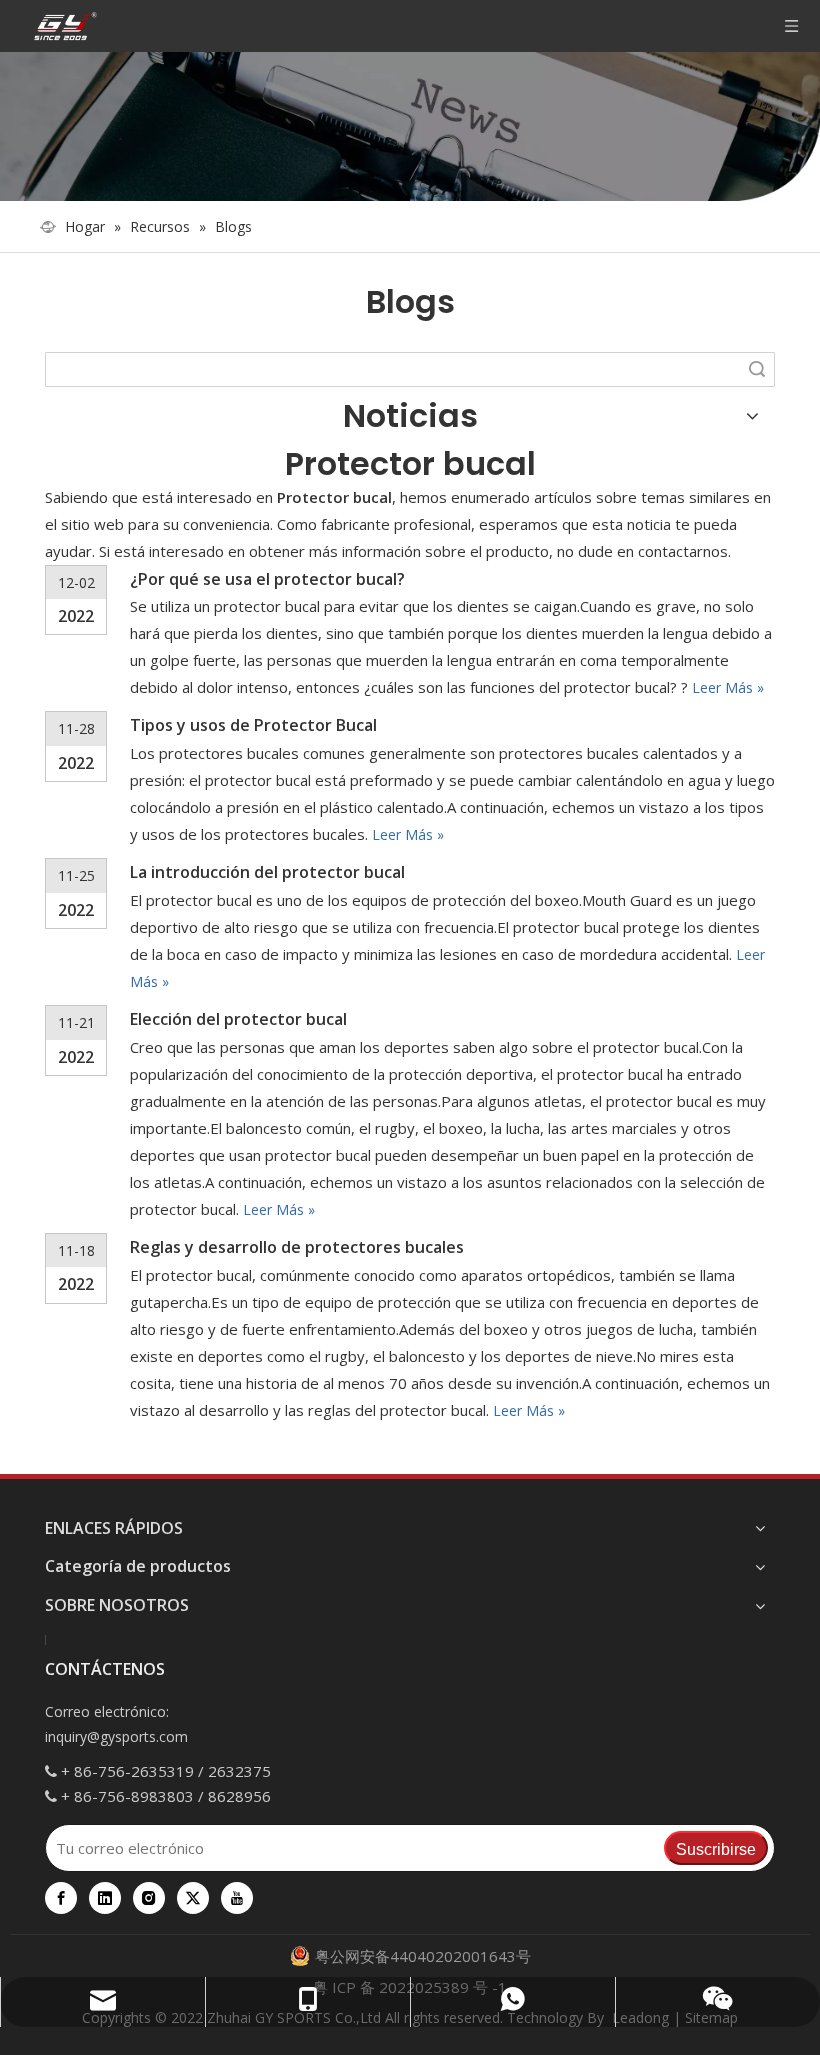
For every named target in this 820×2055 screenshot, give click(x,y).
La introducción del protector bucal (267, 872)
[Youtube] (237, 1898)
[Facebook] (61, 1898)
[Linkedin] (105, 1898)
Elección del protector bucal (238, 1019)
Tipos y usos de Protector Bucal (253, 725)
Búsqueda (757, 369)
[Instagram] (149, 1898)
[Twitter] (193, 1898)
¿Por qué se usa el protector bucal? (267, 579)
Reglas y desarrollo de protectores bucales (297, 1247)
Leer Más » (728, 687)
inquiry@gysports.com (116, 1736)
